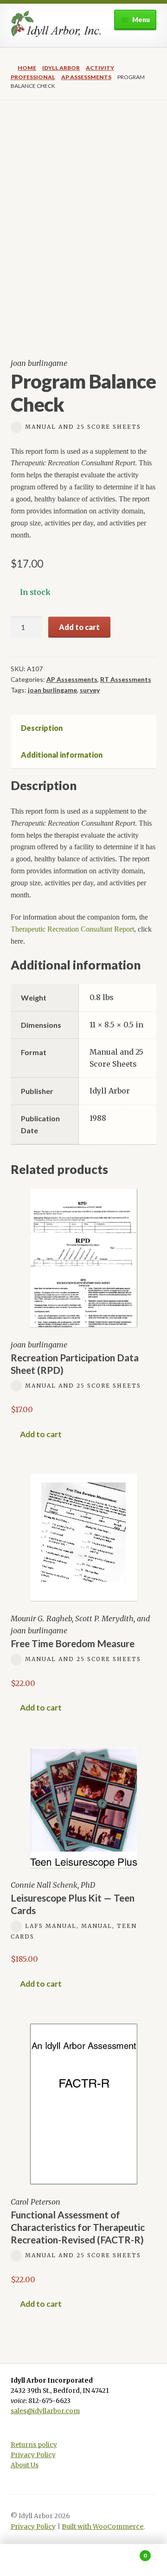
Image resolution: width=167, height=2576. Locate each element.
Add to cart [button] (41, 1434)
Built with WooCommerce (103, 2527)
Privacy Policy (33, 2455)
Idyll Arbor (61, 68)
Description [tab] (42, 728)
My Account (28, 2560)
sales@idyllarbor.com (45, 2411)
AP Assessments (86, 77)
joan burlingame (52, 690)
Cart (129, 2552)
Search (83, 2560)
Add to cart (79, 627)
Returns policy (34, 2445)
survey (90, 690)
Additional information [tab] (62, 755)
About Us (25, 2465)
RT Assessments (126, 679)
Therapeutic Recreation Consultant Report (72, 929)
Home (27, 68)
